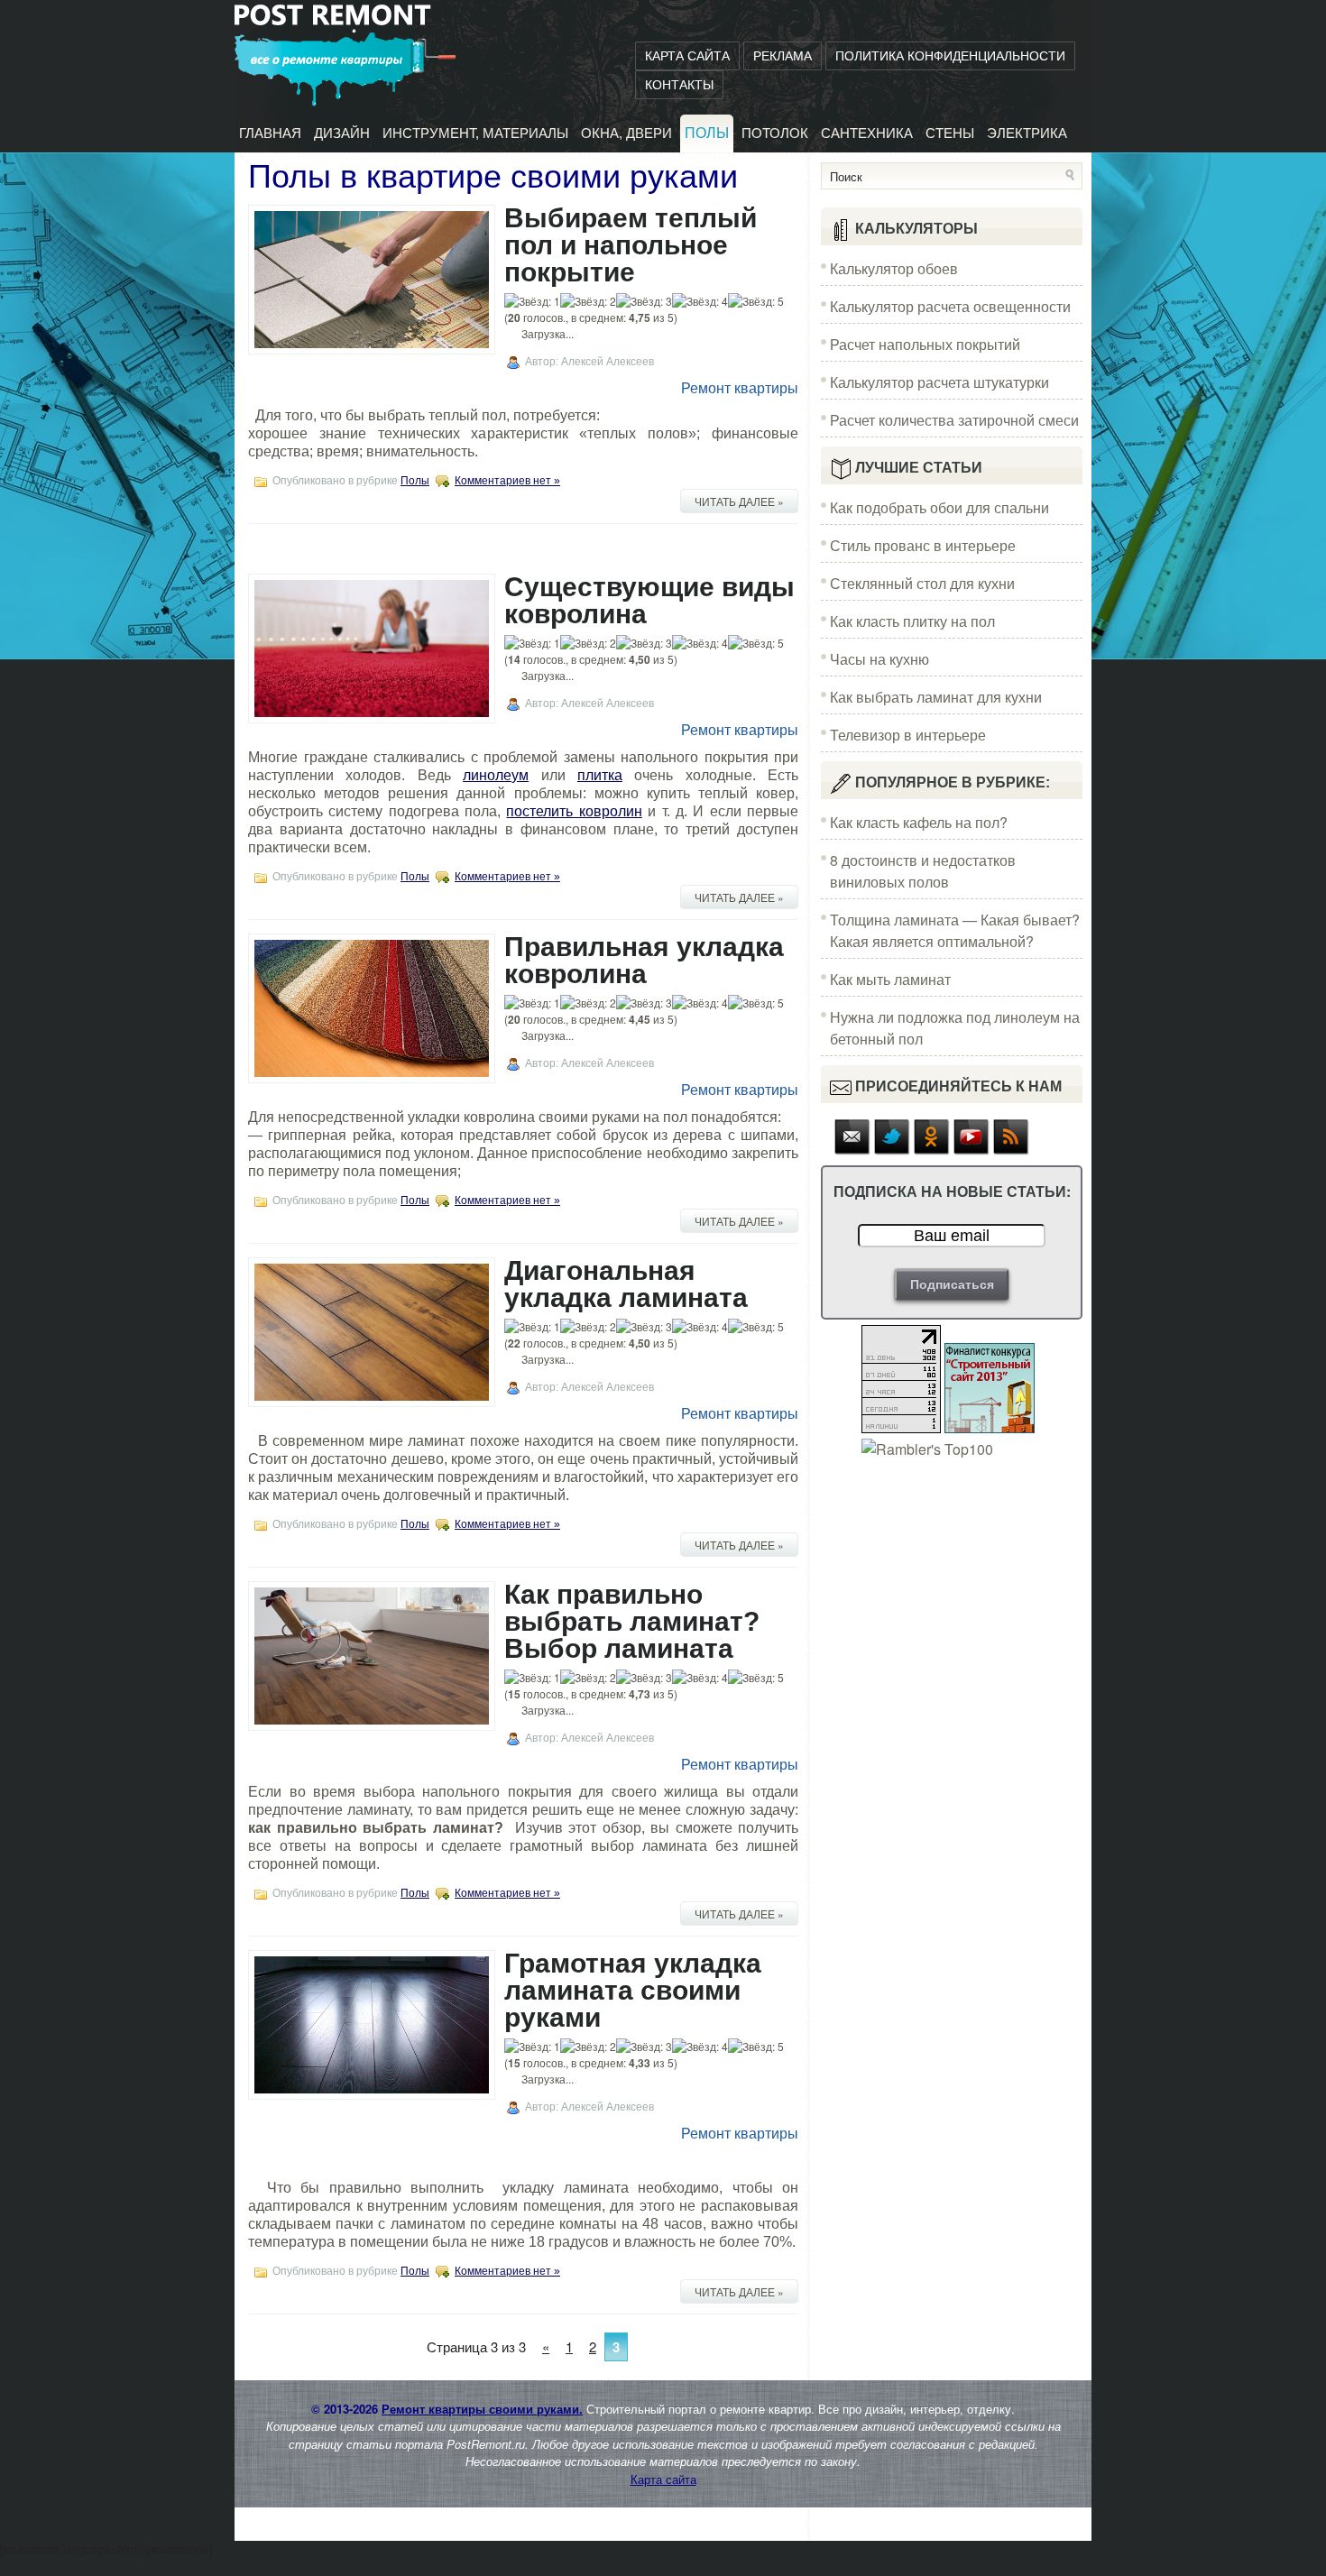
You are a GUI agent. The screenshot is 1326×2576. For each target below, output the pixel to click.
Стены (950, 133)
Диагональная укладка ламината (626, 1284)
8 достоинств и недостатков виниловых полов (923, 871)
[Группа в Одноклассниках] (932, 1150)
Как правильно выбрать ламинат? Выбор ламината (632, 1621)
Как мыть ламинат (890, 979)
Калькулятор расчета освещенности (950, 306)
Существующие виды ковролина (649, 600)
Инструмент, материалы (475, 133)
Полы (707, 133)
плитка (600, 775)
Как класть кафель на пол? (919, 822)
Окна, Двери (626, 133)
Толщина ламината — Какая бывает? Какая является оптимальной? (955, 930)
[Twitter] (892, 1150)
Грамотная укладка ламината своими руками (633, 1990)
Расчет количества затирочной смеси (954, 420)
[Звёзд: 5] (756, 301)
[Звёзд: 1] (532, 301)
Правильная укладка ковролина (644, 960)
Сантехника (867, 133)
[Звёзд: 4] (700, 301)
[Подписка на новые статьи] (852, 1150)
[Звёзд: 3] (644, 301)
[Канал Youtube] (971, 1150)
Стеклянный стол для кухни (922, 583)
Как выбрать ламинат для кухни (936, 697)
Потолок (775, 133)
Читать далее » (739, 501)
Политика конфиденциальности (950, 56)
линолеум (496, 775)
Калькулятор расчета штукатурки (939, 382)
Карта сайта (687, 56)
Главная (270, 133)
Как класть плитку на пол (912, 621)
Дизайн (342, 133)
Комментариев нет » (507, 481)
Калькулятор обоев (894, 268)
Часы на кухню (879, 659)
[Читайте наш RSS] (1011, 1150)
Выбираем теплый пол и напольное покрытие (631, 245)
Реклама (783, 56)
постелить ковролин (574, 811)
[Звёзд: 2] (588, 301)
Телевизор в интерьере (908, 735)
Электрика (1027, 133)
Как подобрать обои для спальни (939, 507)
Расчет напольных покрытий (925, 344)
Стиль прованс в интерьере (923, 545)
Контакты (679, 85)
